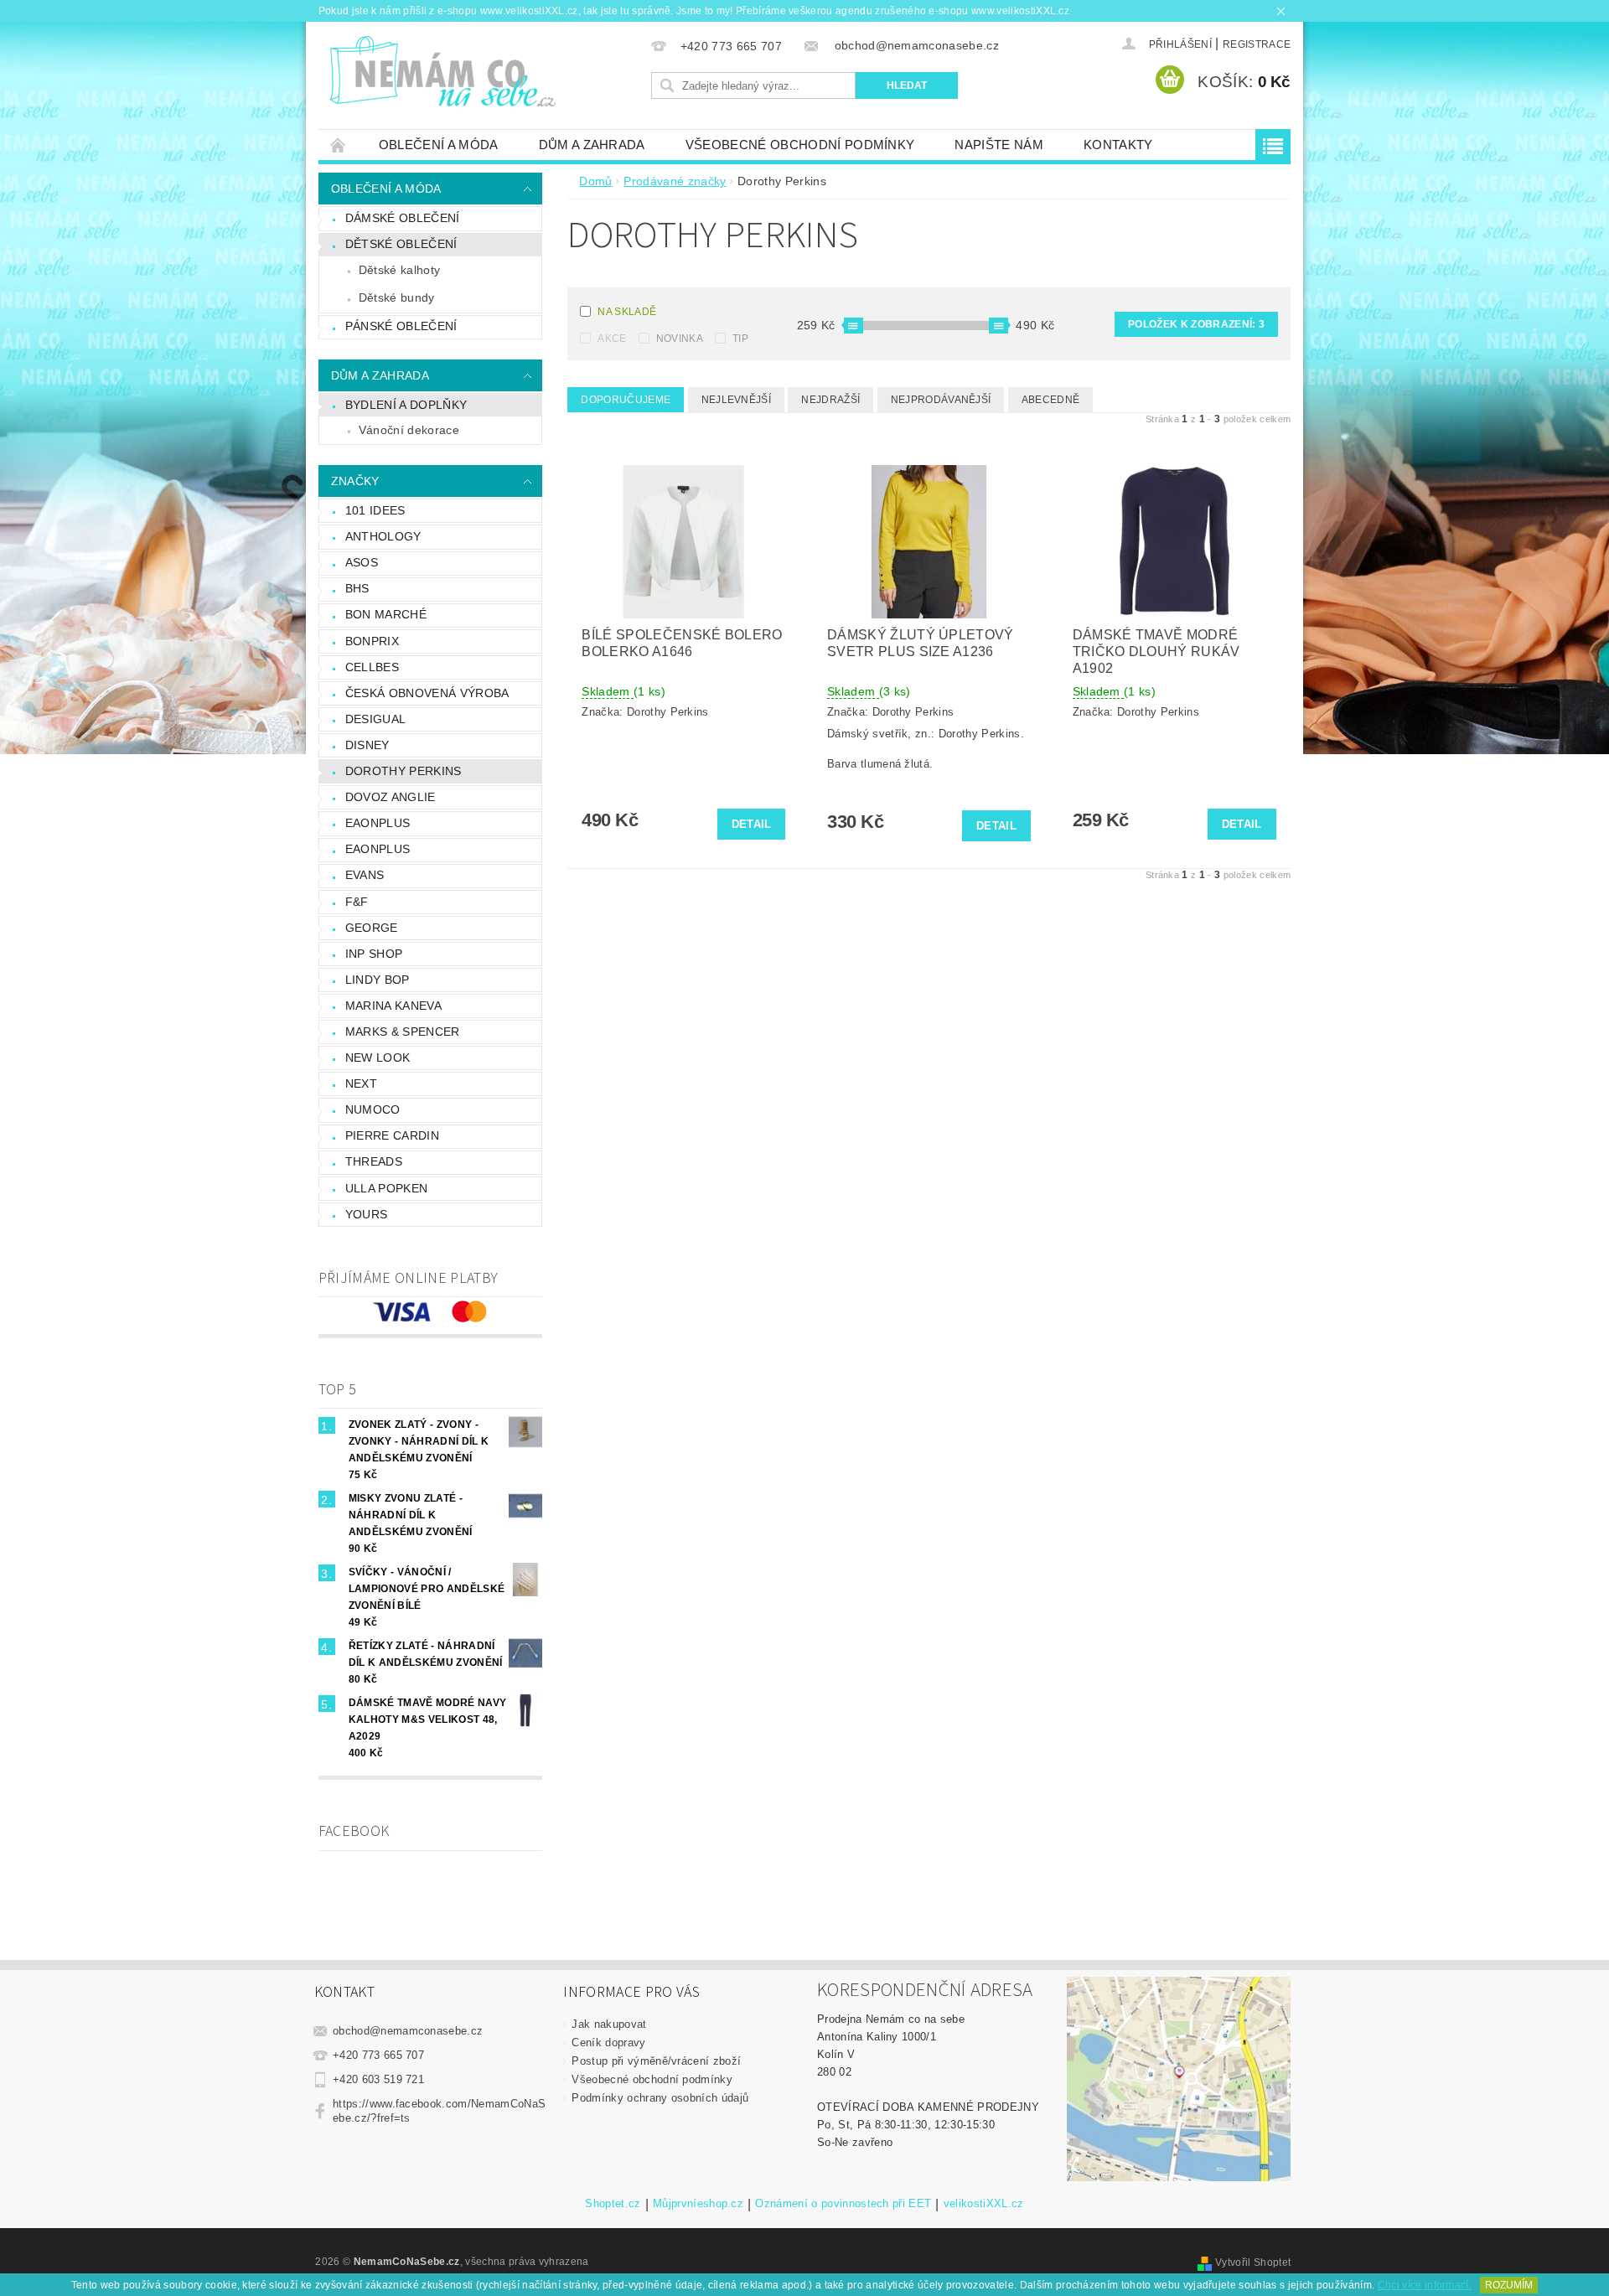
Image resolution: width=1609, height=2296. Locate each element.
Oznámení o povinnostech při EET (843, 2204)
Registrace (1257, 44)
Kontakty (1118, 145)
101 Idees (375, 510)
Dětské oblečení (401, 244)
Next (361, 1083)
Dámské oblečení (403, 218)
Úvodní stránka (339, 145)
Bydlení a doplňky (406, 405)
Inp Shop (374, 954)
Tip (740, 339)
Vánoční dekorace (409, 430)
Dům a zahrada (592, 145)
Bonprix (372, 641)
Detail (752, 824)
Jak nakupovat (609, 2024)
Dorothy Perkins (404, 771)
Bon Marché (386, 614)
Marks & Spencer (403, 1032)
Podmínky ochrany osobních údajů (660, 2098)
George (372, 928)
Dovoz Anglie (391, 797)
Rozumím (1509, 2285)
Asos (362, 562)
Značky (355, 481)
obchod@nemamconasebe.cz (408, 2031)
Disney (367, 745)
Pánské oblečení (401, 326)
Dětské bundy (397, 297)
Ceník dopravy (608, 2043)
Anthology (383, 536)
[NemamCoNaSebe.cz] (442, 72)
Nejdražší (830, 400)
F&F (357, 902)
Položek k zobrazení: (1196, 324)
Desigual (376, 719)
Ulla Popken (387, 1188)
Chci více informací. (1425, 2285)
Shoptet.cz (613, 2204)
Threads (374, 1161)
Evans (365, 875)
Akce (612, 339)
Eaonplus (378, 823)
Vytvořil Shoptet (1253, 2262)
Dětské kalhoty (399, 270)
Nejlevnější (737, 400)
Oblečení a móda (439, 145)
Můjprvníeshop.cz (698, 2204)
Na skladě (627, 312)
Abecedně (1051, 400)
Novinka (680, 339)
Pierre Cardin (392, 1135)
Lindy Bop (378, 980)
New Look (378, 1058)
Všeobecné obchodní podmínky (800, 145)
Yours (367, 1214)
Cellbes (372, 667)
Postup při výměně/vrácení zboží (656, 2061)
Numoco (373, 1109)
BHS (357, 588)
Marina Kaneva (393, 1006)
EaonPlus (378, 849)
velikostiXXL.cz (984, 2204)
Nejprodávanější (941, 400)
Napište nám (999, 145)
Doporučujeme (626, 400)
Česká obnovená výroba (427, 693)
